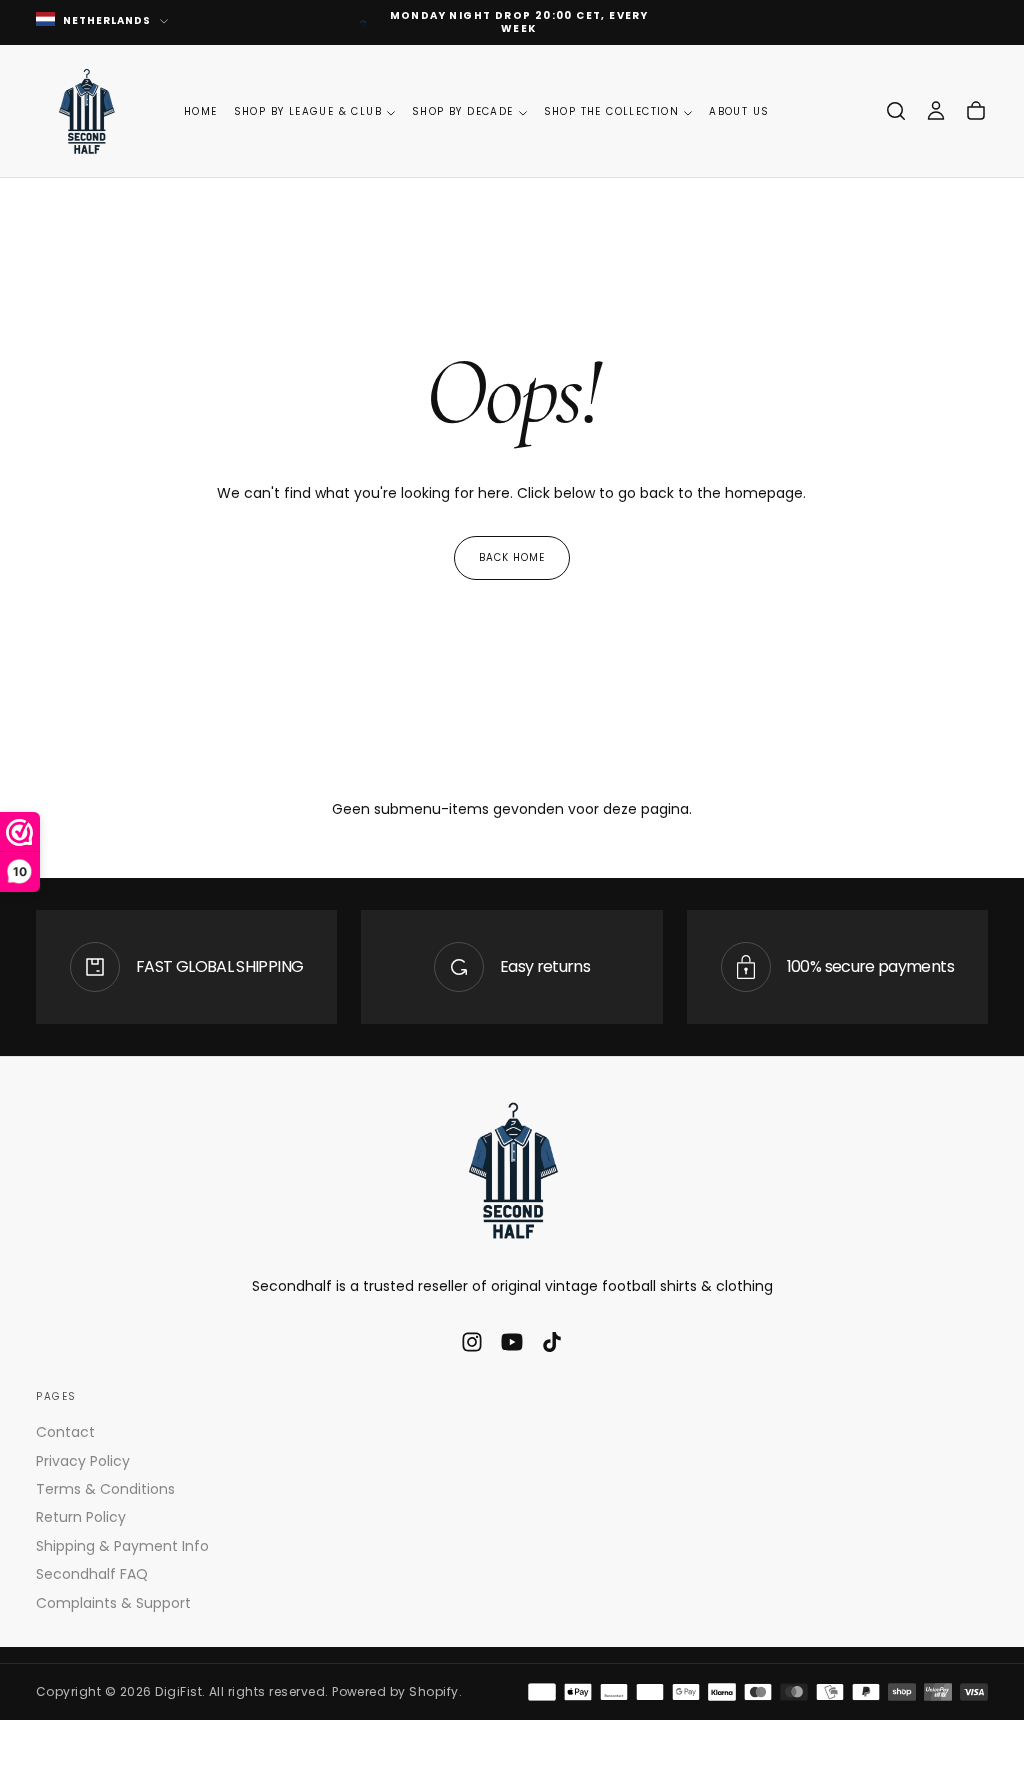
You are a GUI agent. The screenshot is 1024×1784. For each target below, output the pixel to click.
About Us (739, 111)
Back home (512, 557)
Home (201, 111)
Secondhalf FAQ (92, 1574)
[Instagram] (472, 1342)
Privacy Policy (83, 1461)
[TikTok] (552, 1342)
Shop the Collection (612, 111)
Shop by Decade (463, 111)
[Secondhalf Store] (512, 1170)
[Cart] (976, 111)
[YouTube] (512, 1342)
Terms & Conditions (105, 1489)
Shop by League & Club (308, 111)
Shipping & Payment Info (122, 1546)
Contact (65, 1432)
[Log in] (936, 111)
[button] (896, 111)
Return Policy (81, 1517)
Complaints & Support (113, 1603)
